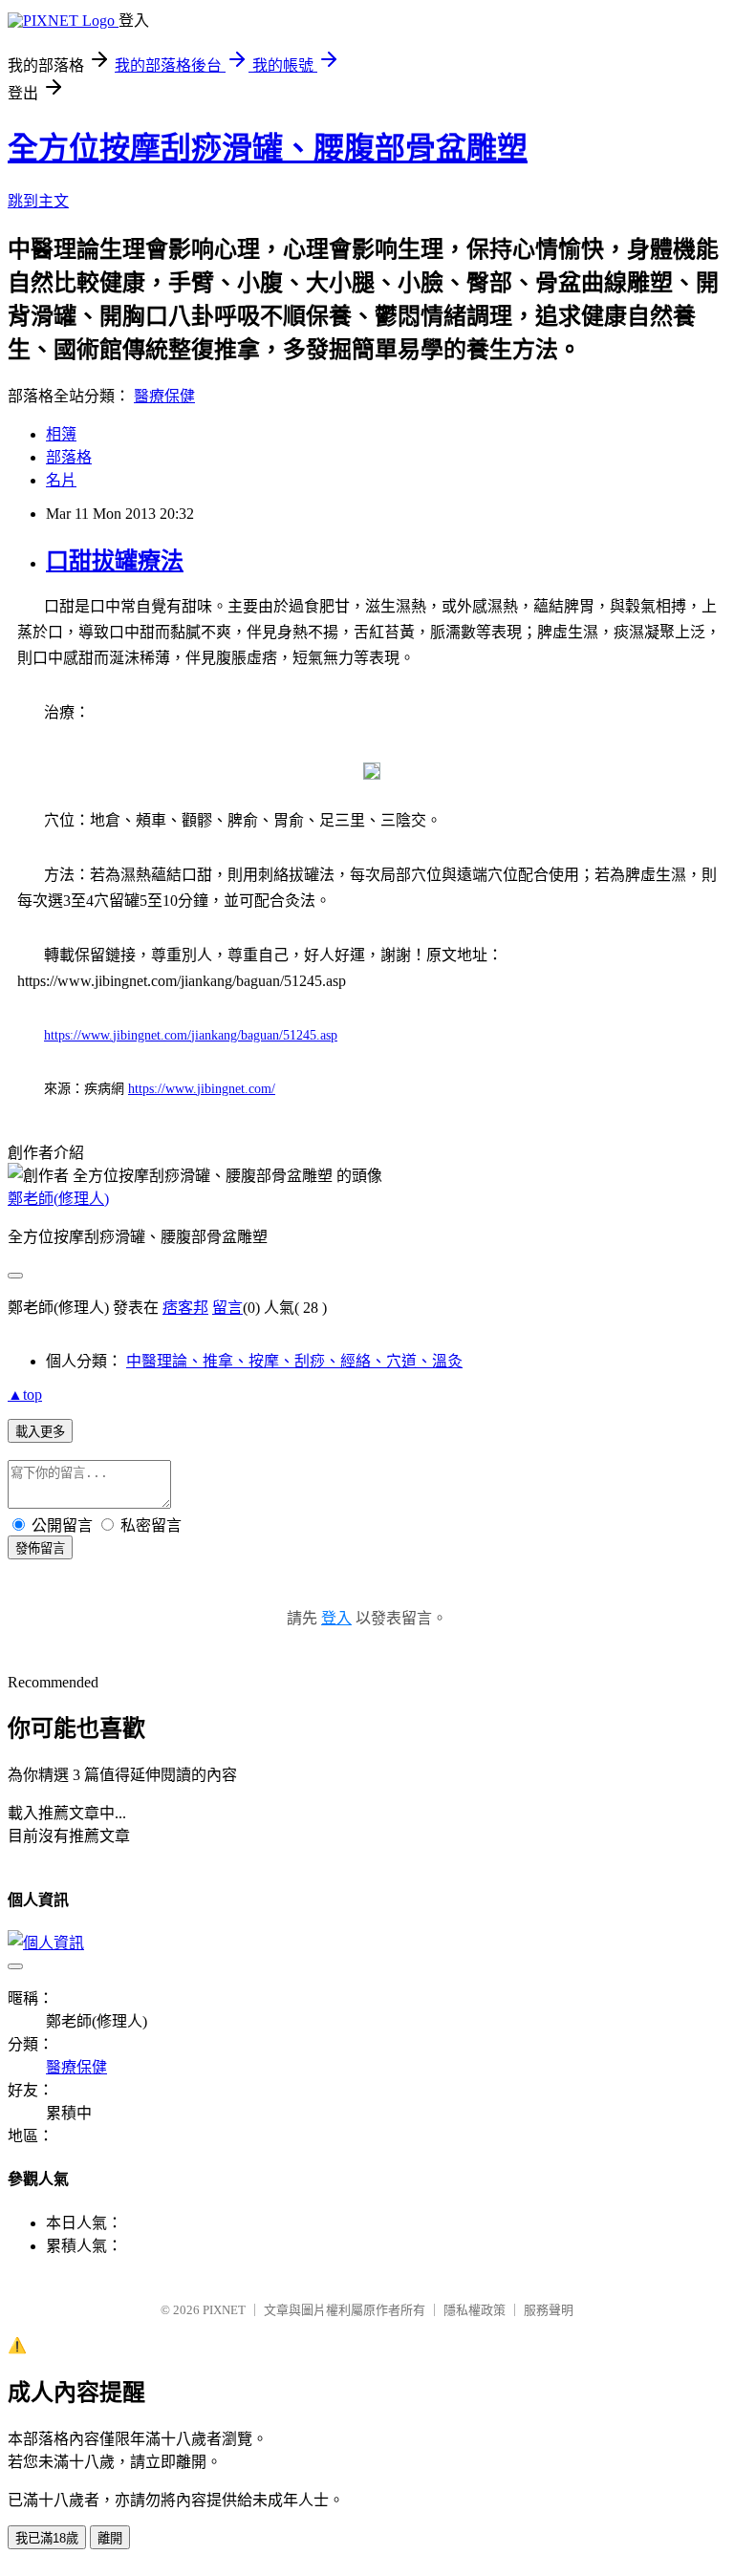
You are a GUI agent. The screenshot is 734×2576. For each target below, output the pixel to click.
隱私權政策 (475, 2310)
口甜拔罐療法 (115, 561)
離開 (110, 2538)
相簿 (61, 434)
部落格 (69, 457)
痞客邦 (185, 1308)
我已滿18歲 (47, 2538)
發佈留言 (40, 1548)
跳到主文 (38, 201)
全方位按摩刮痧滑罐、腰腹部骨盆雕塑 (268, 148)
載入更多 (40, 1432)
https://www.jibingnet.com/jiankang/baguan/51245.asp (191, 1035)
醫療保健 (164, 396)
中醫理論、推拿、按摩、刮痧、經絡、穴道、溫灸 (294, 1361)
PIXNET (224, 2310)
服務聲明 (549, 2310)
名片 (61, 480)
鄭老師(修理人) (58, 1199)
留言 (227, 1308)
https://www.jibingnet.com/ (202, 1089)
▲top (25, 1395)
